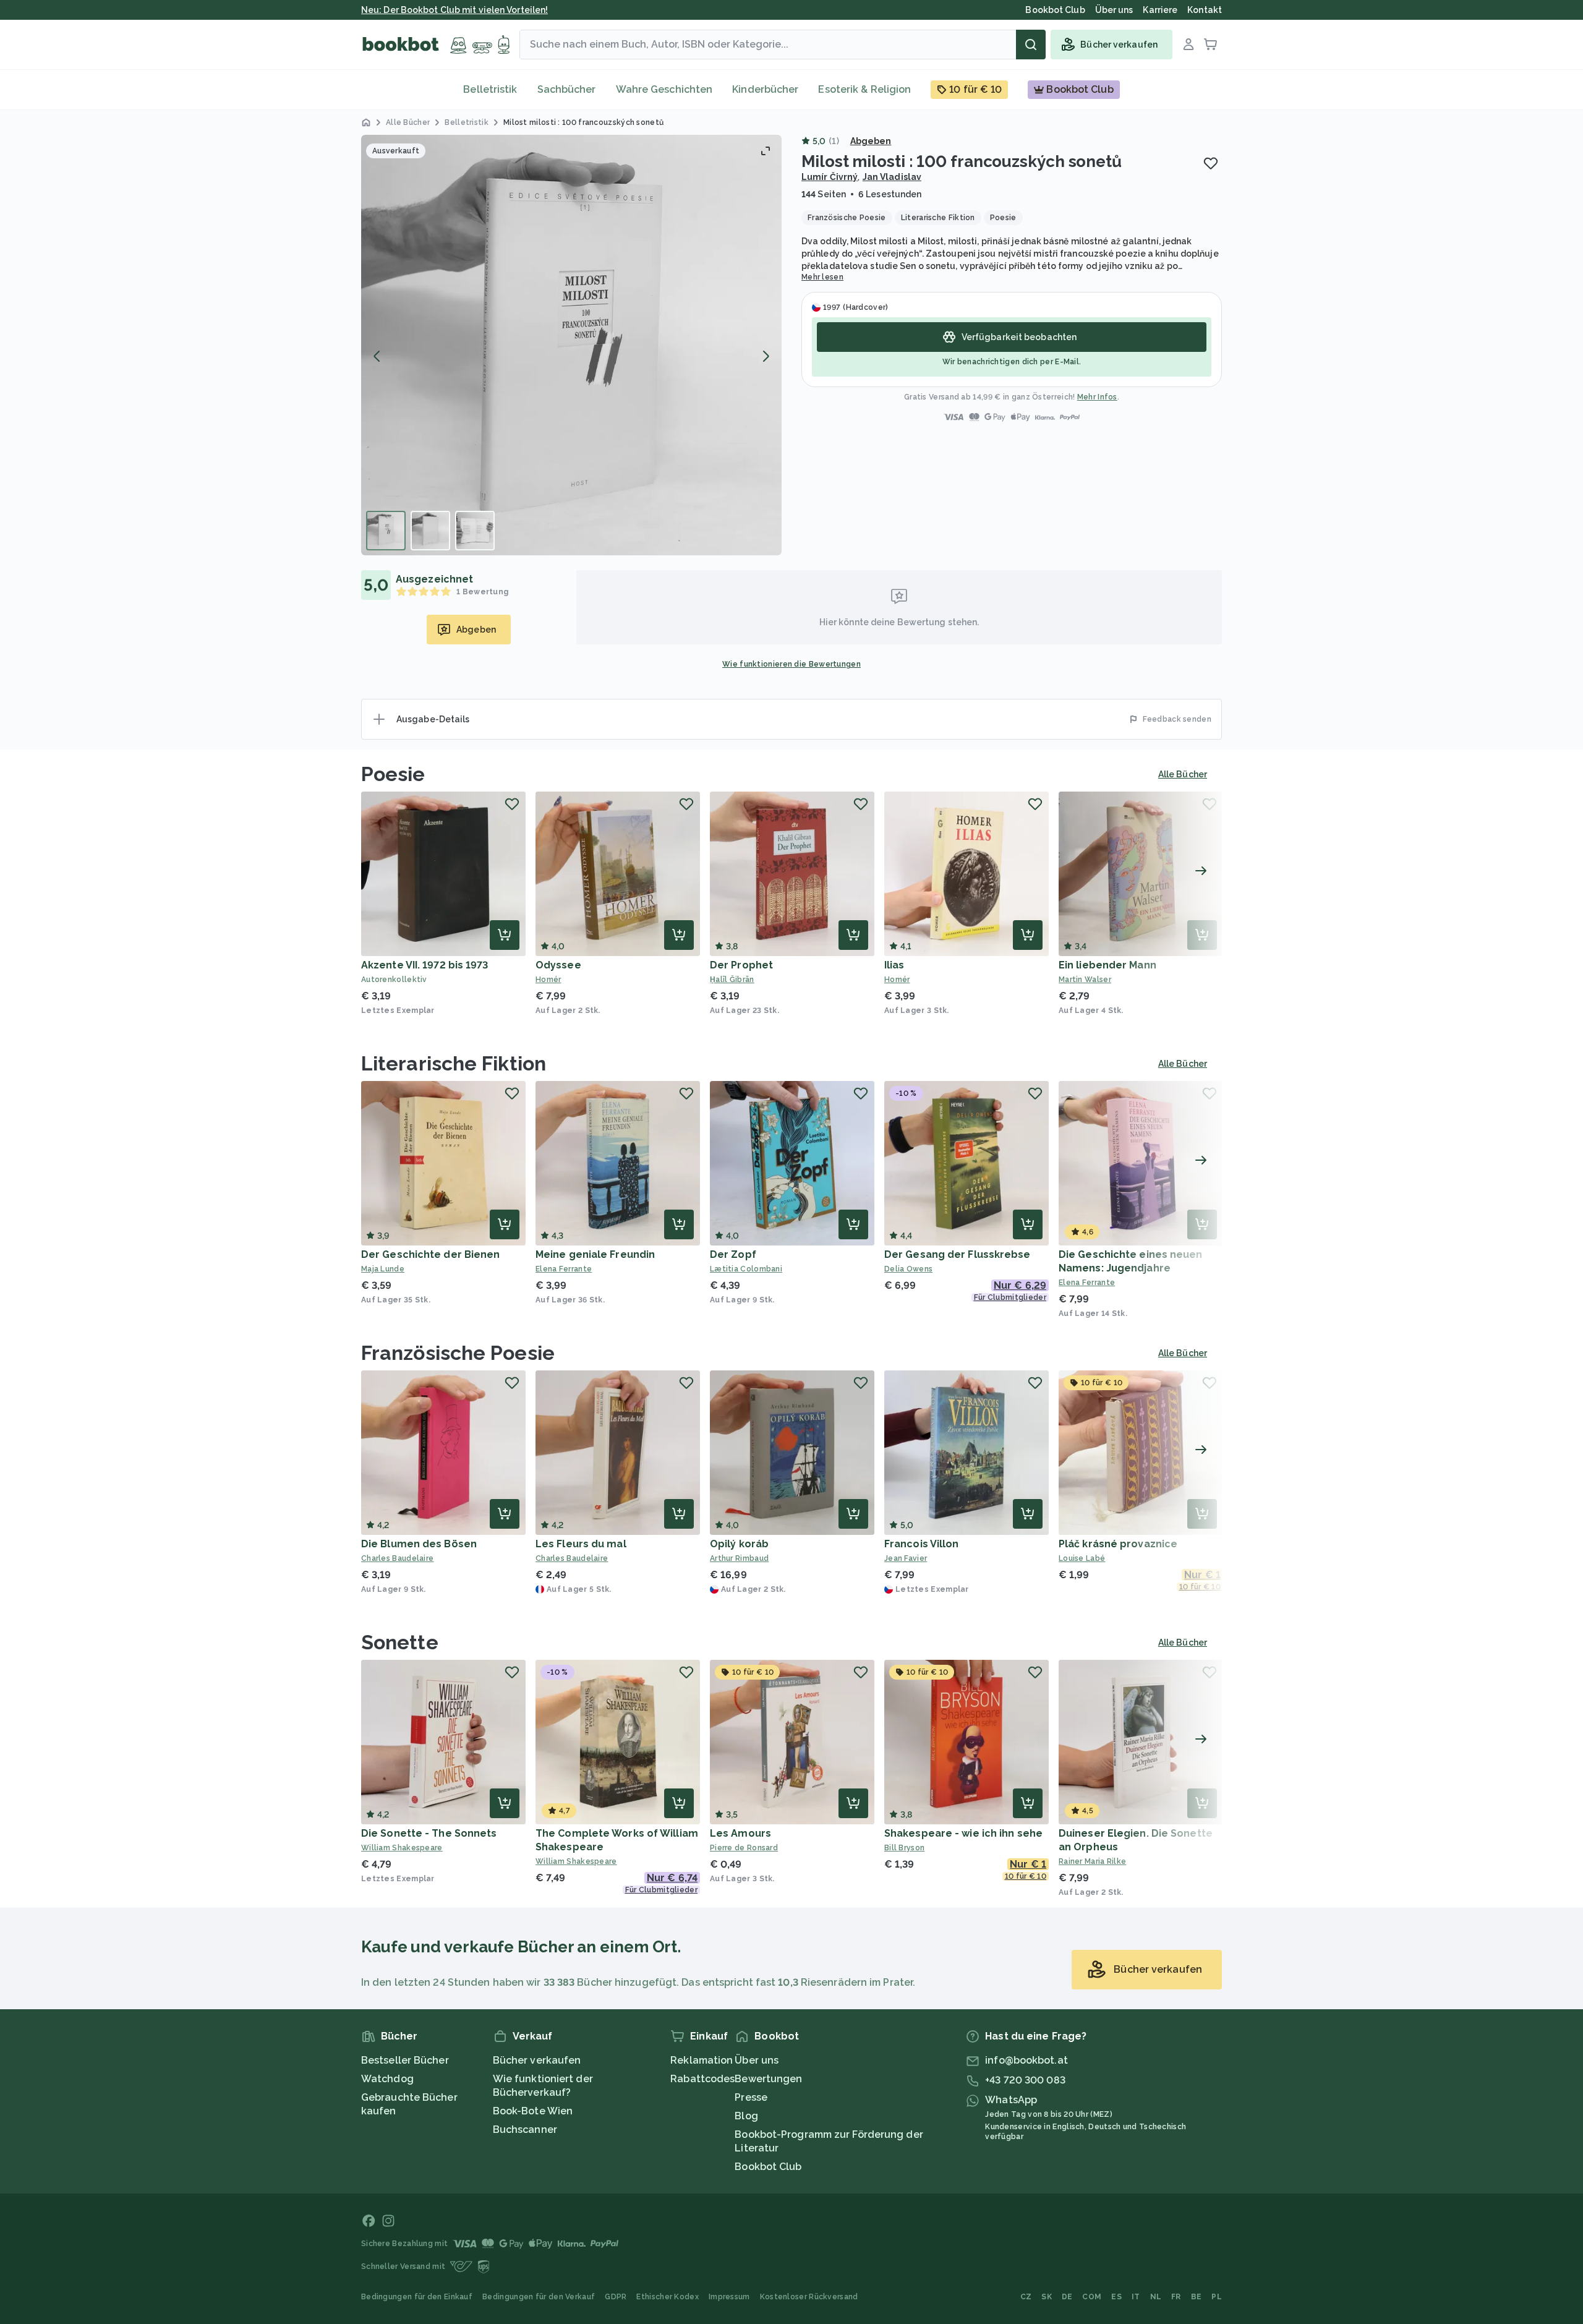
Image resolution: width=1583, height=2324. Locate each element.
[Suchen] (1031, 45)
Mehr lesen (822, 277)
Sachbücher (567, 89)
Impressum (729, 2297)
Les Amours (740, 1833)
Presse (751, 2097)
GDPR (616, 2297)
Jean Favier (906, 1558)
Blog (746, 2116)
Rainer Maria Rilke (1092, 1861)
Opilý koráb (739, 1544)
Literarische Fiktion (454, 1063)
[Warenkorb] (1211, 45)
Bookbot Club (768, 2167)
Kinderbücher (765, 89)
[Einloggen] (1188, 45)
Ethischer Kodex (668, 2297)
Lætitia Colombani (746, 1269)
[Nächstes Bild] (766, 356)
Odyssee (558, 965)
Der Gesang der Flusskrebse (958, 1254)
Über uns (757, 2060)
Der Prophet (741, 965)
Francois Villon (922, 1544)
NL (1156, 2297)
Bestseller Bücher (405, 2060)
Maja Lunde (383, 1269)
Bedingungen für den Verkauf (539, 2297)
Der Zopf (733, 1254)
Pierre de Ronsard (744, 1848)
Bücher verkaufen (537, 2060)
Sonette (400, 1642)
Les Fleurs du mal (581, 1544)
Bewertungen (768, 2079)
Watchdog (387, 2079)
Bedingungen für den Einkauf (417, 2297)
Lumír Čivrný (830, 177)
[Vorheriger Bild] (377, 356)
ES (1116, 2297)
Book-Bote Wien (533, 2111)
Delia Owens (908, 1269)
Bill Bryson (904, 1848)
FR (1176, 2297)
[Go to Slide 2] (430, 531)
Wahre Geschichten (664, 89)
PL (1217, 2297)
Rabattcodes (702, 2079)
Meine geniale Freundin (595, 1254)
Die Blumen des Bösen (419, 1544)
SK (1047, 2297)
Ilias (894, 965)
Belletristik (490, 89)
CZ (1026, 2297)
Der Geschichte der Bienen (431, 1254)
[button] (571, 345)
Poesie (393, 774)
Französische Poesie (458, 1353)
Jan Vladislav (892, 177)
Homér (548, 980)
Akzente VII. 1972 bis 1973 (425, 965)
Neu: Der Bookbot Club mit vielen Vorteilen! (454, 10)
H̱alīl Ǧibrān (732, 980)
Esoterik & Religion (864, 89)
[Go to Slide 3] (475, 531)
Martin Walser (1085, 980)
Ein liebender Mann (1107, 965)
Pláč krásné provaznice (1118, 1544)
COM (1092, 2297)
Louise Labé (1082, 1558)
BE (1197, 2297)
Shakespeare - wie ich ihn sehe (963, 1833)
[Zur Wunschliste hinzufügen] (1211, 163)
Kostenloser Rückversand (809, 2297)
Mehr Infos (1097, 397)
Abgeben (871, 141)
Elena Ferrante (564, 1269)
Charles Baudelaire (397, 1558)
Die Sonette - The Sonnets (429, 1833)
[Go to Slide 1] (386, 531)
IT (1136, 2297)
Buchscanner (525, 2130)
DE (1067, 2297)
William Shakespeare (402, 1848)
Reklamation (702, 2060)
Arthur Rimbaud (739, 1558)
